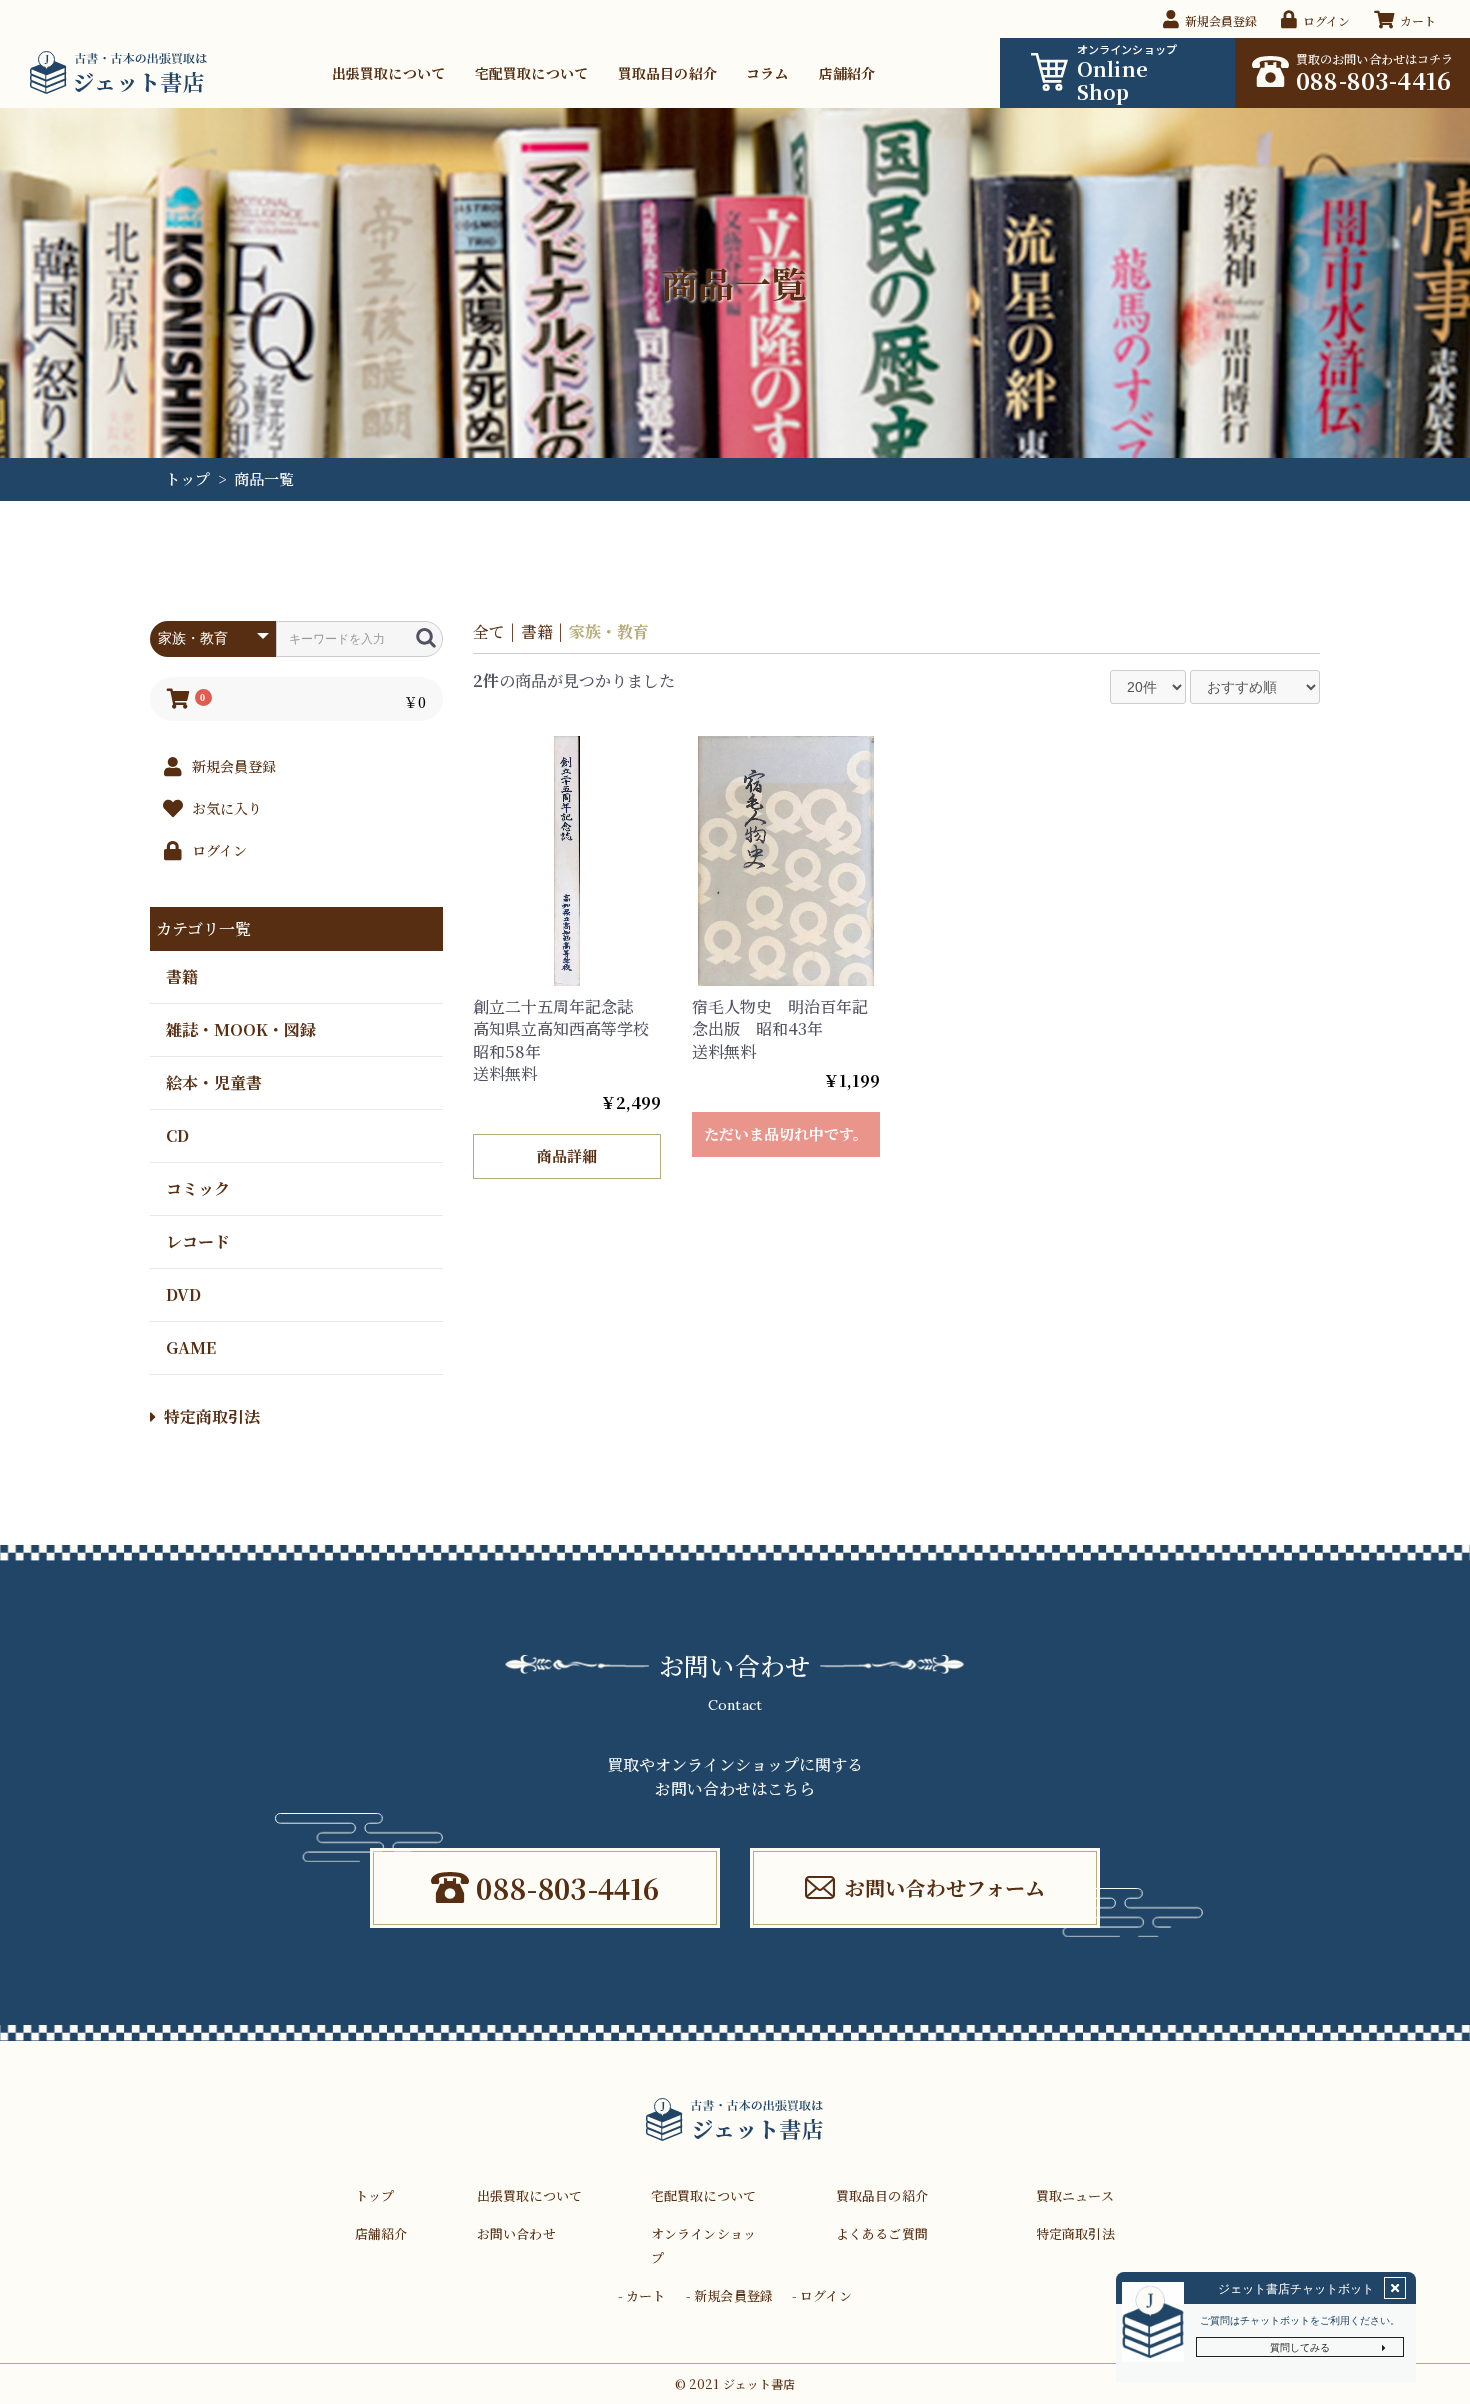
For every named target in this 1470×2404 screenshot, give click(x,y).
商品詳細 (566, 1155)
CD (177, 1134)
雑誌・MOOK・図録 (241, 1028)
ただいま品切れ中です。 (786, 1133)
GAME (191, 1346)
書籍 (182, 975)
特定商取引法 (212, 1416)
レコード (198, 1240)
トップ (187, 478)
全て (489, 631)
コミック (198, 1187)
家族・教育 (609, 631)
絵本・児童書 (214, 1081)
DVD (183, 1293)
